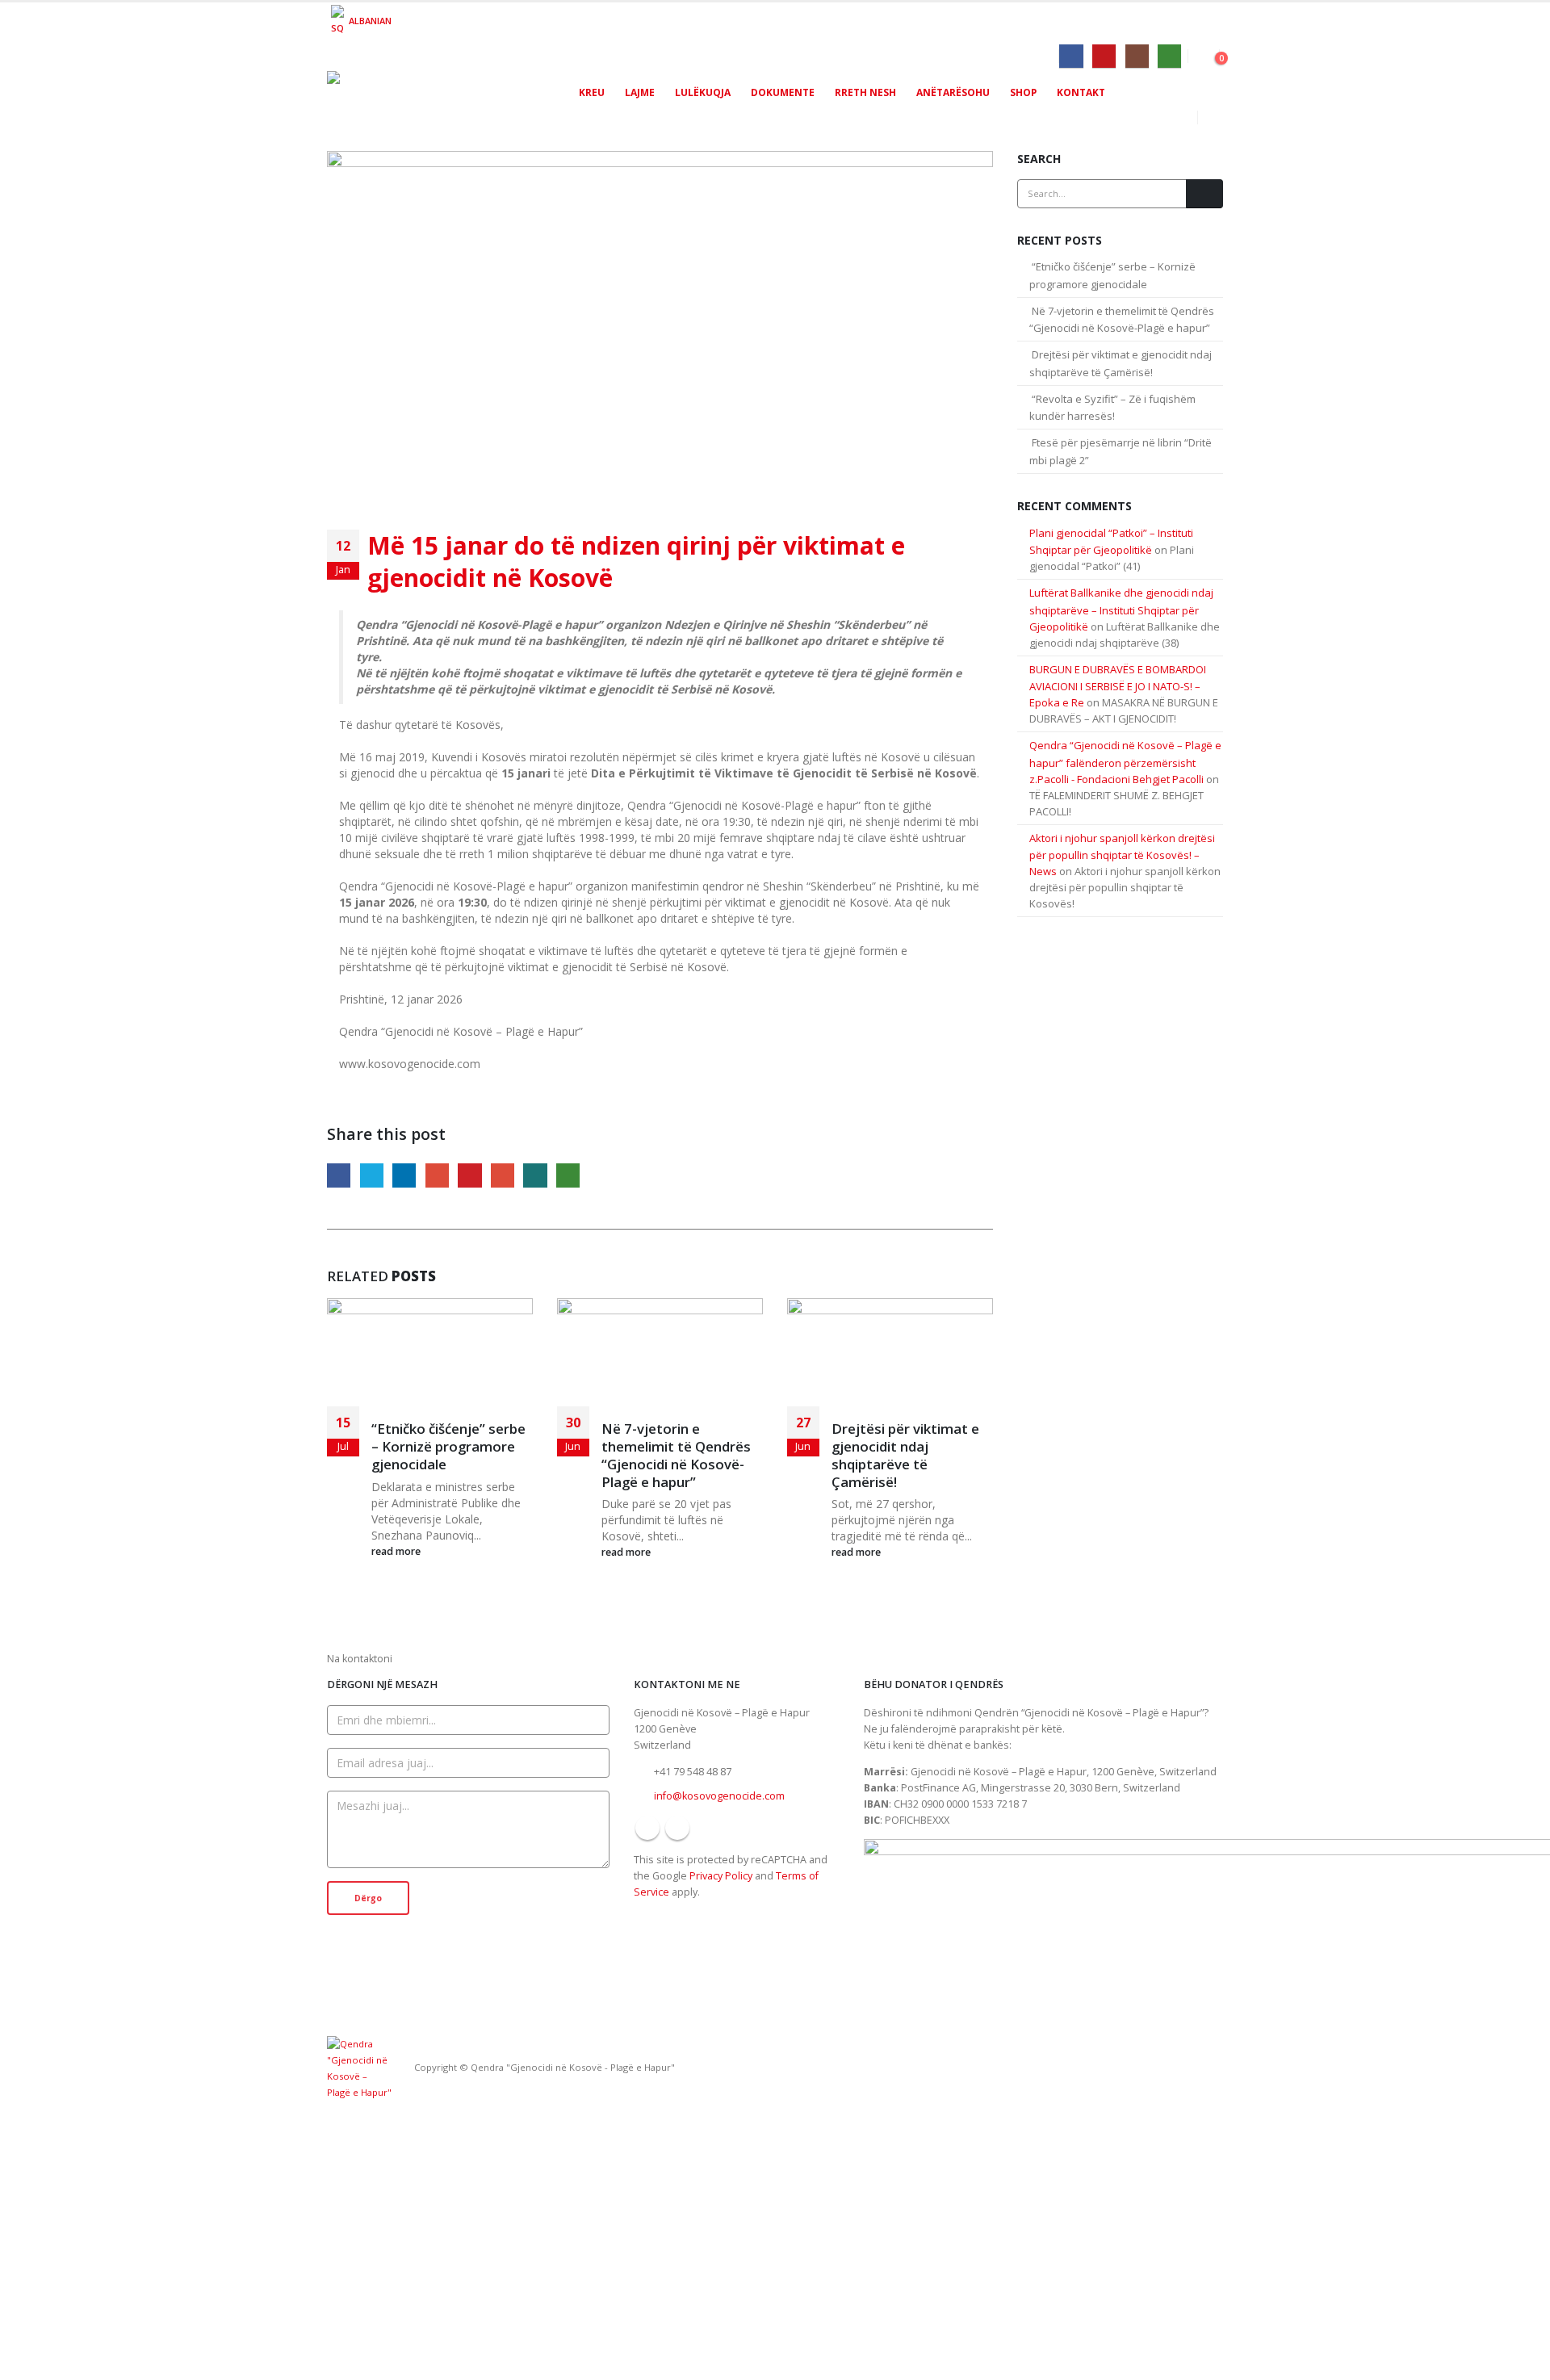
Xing (535, 1175)
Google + (437, 1175)
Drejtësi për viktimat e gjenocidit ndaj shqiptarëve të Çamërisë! (905, 1455)
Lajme (640, 92)
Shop (1023, 92)
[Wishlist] (1196, 54)
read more (397, 1551)
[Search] (1204, 194)
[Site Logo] (428, 103)
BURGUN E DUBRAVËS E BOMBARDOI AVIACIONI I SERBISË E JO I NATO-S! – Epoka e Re (1118, 686)
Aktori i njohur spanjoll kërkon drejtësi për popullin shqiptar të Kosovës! (1125, 887)
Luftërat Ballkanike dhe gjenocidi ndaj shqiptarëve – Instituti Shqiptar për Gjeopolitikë (1121, 610)
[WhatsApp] (1169, 56)
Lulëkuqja (703, 92)
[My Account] (1211, 54)
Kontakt (1081, 92)
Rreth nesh (865, 92)
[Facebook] (1071, 56)
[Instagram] (1137, 56)
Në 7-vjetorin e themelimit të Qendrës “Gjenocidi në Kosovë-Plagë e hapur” (676, 1455)
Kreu (592, 92)
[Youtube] (1104, 56)
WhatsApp (568, 1175)
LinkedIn (404, 1175)
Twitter (372, 1175)
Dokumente (783, 92)
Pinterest (469, 1175)
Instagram (677, 1828)
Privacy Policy (721, 1876)
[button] (1211, 118)
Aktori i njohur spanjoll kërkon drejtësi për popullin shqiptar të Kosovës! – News (1122, 855)
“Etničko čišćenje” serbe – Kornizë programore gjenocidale (448, 1446)
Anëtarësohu (953, 92)
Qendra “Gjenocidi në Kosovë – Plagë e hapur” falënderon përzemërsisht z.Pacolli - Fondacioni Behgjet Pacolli (1125, 762)
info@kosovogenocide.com (719, 1796)
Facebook (339, 1175)
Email (503, 1175)
